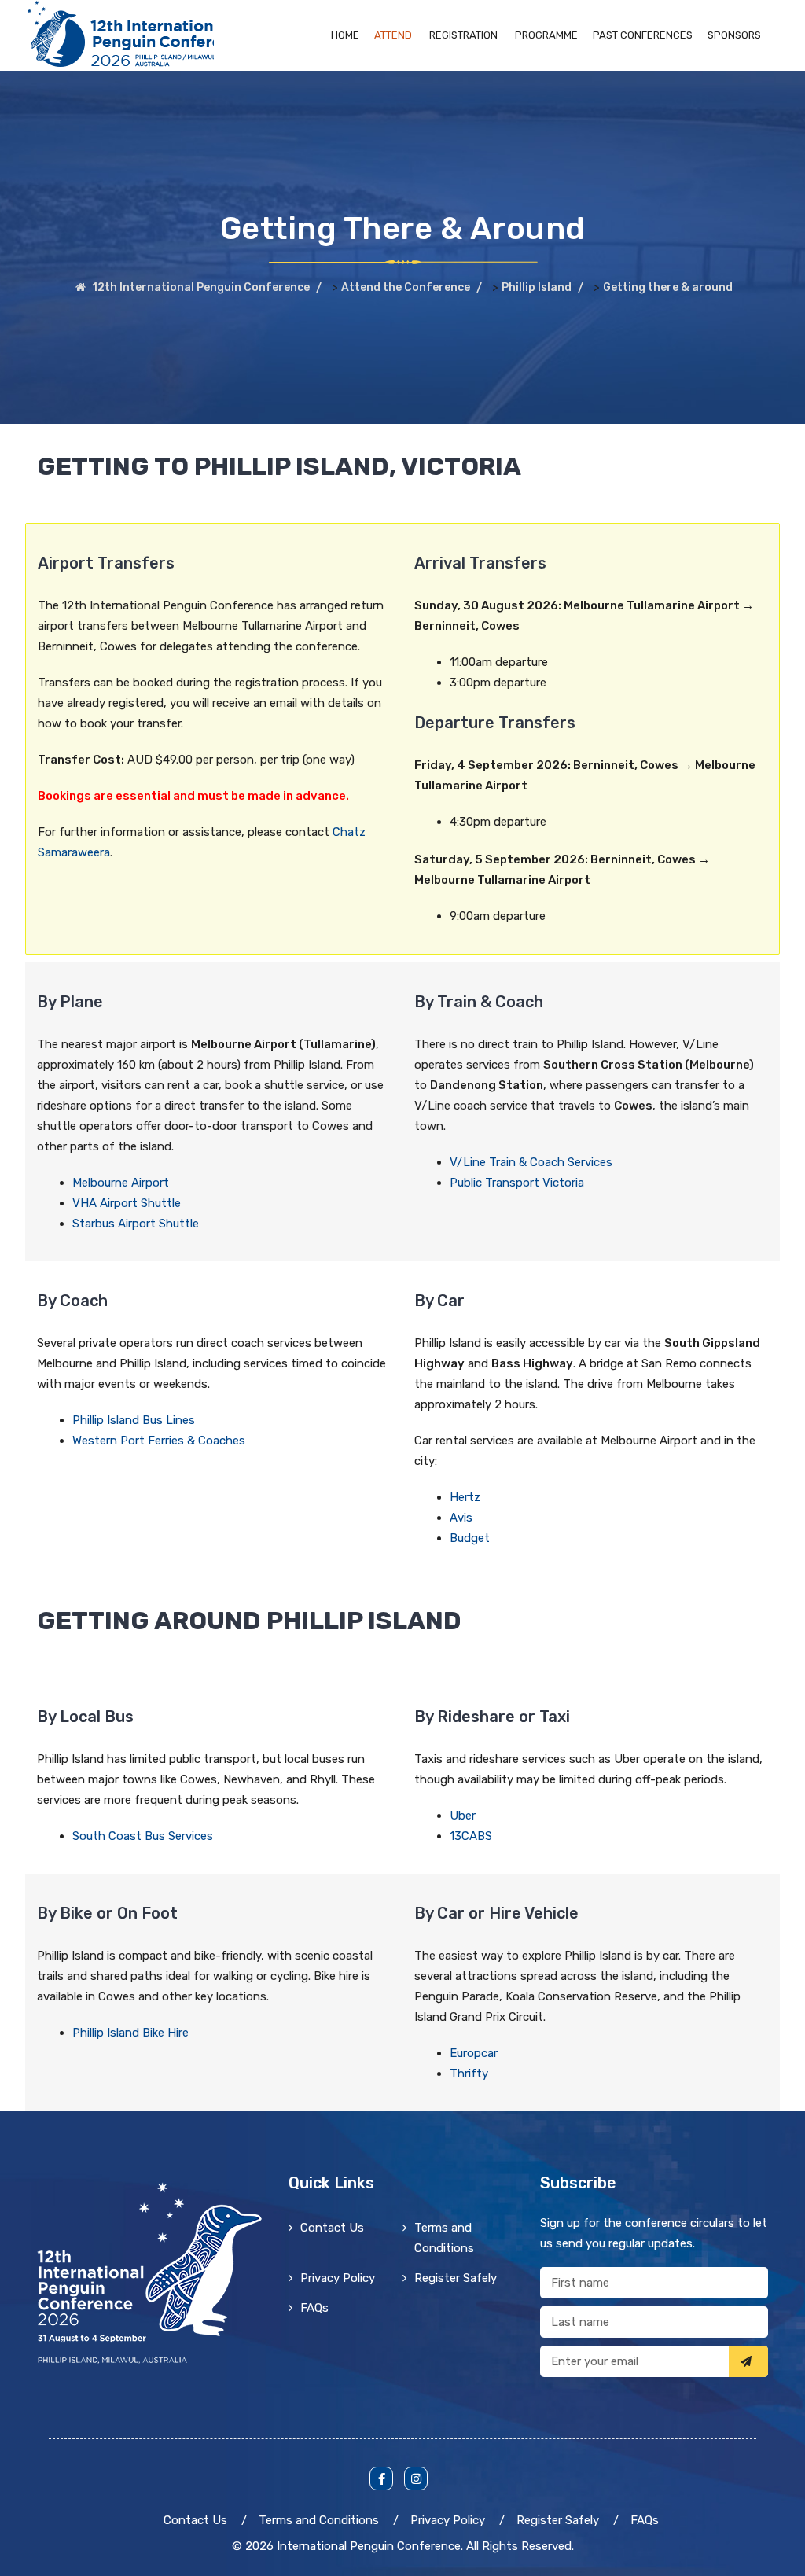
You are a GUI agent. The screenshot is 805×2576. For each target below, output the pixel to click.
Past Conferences (643, 35)
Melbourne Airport (121, 1183)
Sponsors (734, 35)
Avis (461, 1518)
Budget (470, 1538)
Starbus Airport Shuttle (136, 1224)
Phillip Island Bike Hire (130, 2033)
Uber (463, 1816)
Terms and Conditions (444, 2238)
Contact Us (332, 2228)
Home (345, 35)
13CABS (471, 1836)
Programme (546, 35)
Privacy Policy (338, 2278)
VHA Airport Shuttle (127, 1203)
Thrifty (469, 2074)
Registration (463, 35)
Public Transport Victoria (517, 1183)
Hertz (465, 1497)
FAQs (314, 2308)
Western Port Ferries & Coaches (159, 1441)
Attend (393, 35)
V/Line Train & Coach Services (531, 1162)
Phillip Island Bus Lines (134, 1420)
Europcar (474, 2053)
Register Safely (456, 2278)
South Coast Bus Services (143, 1836)
